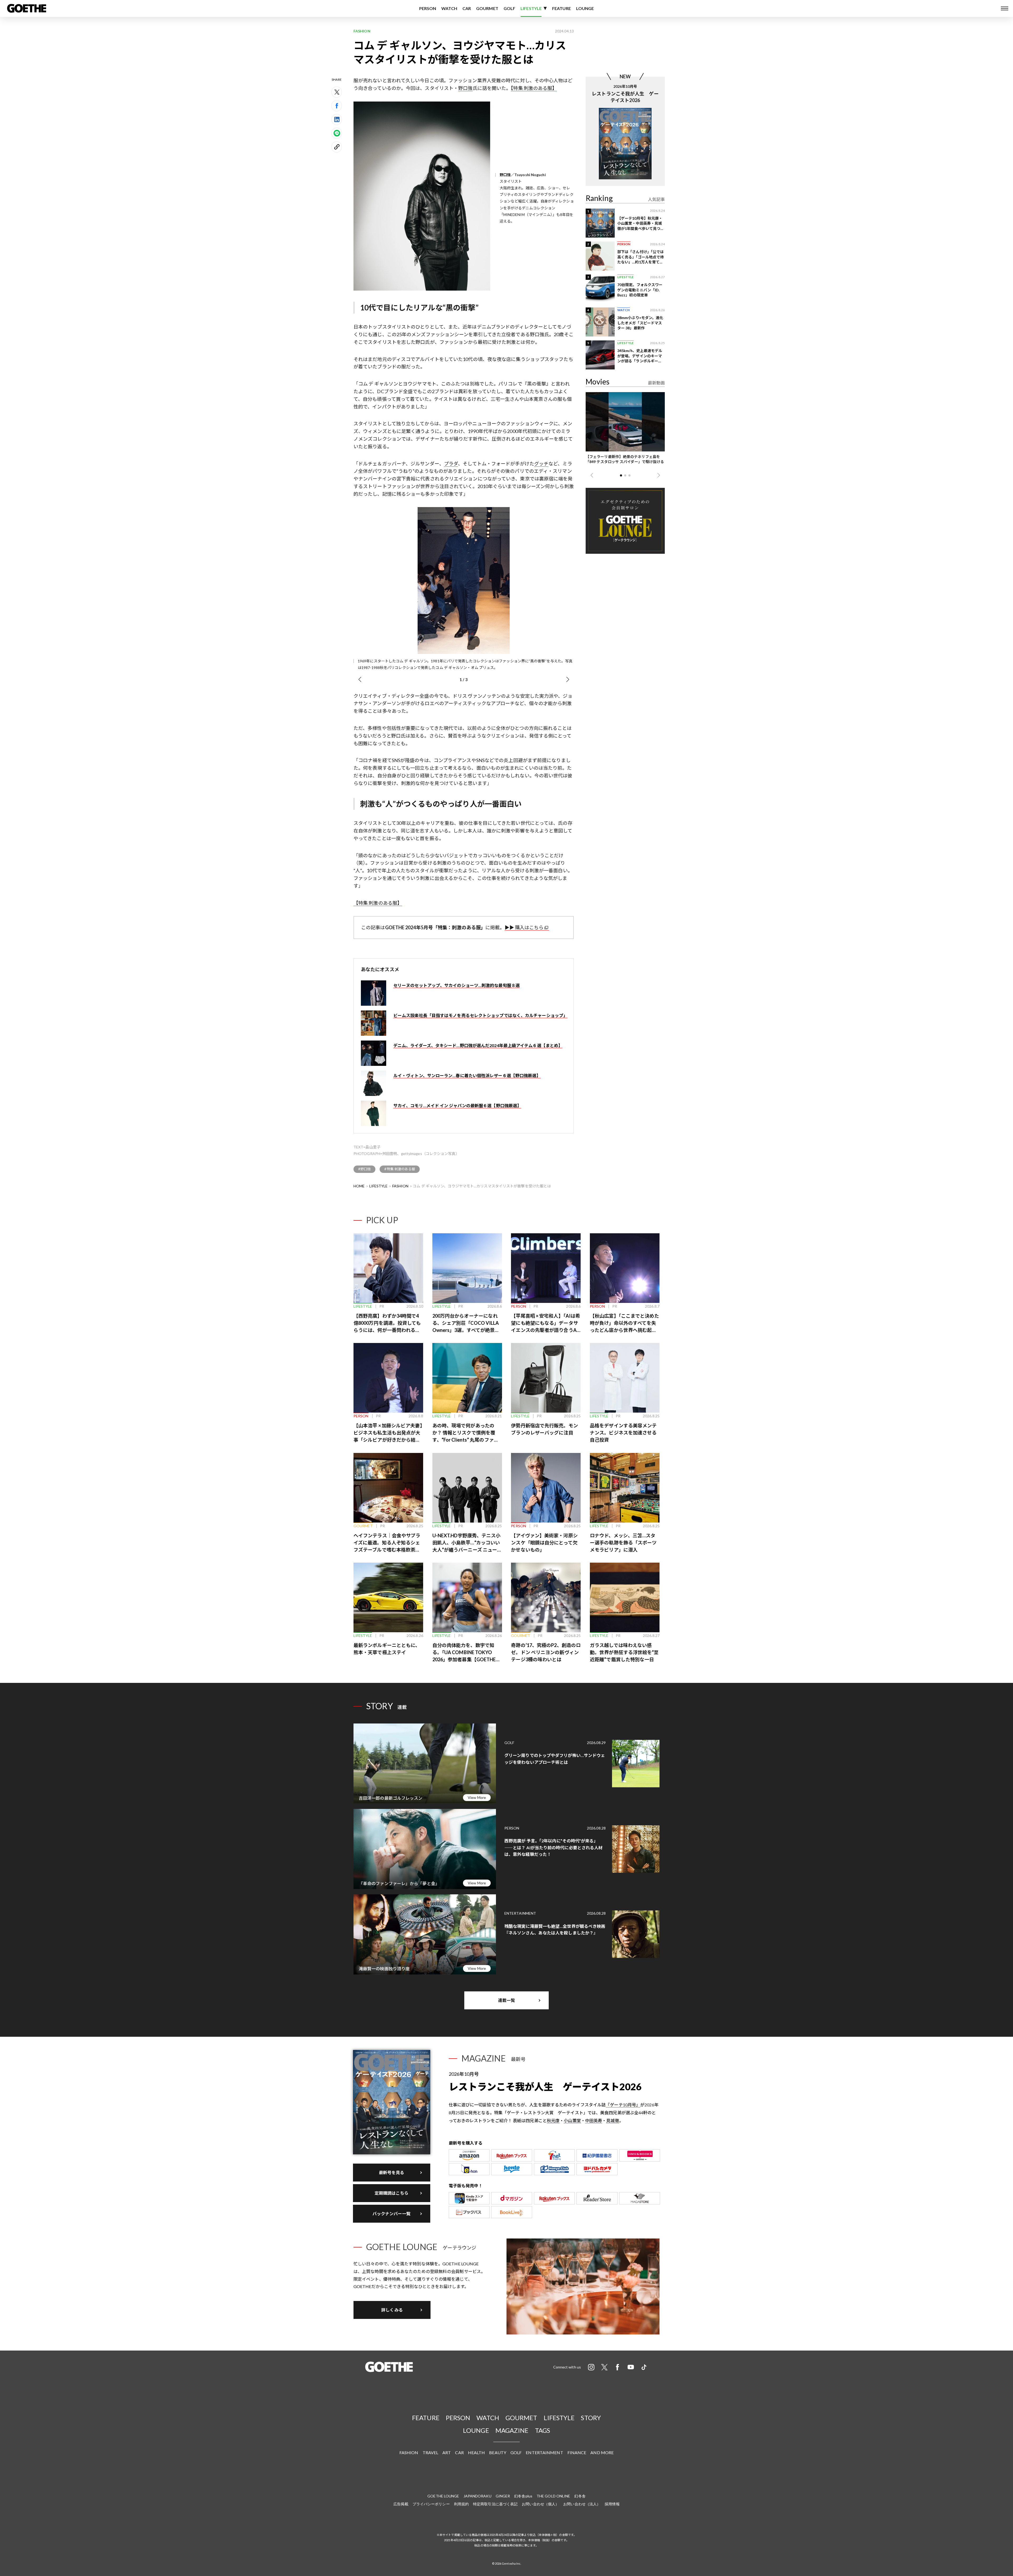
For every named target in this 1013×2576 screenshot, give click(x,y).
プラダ (451, 464)
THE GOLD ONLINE (553, 2496)
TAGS (543, 2430)
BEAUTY (498, 2452)
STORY (591, 2418)
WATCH (449, 8)
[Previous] (360, 680)
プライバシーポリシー (431, 2504)
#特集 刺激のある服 (400, 1169)
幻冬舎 (580, 2496)
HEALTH (477, 2452)
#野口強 (364, 1169)
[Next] (568, 680)
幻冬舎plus (523, 2496)
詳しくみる (392, 2310)
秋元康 (553, 2120)
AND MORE (602, 2452)
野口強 (465, 88)
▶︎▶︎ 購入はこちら (524, 927)
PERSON (428, 8)
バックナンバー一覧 (392, 2214)
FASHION (400, 1186)
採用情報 (612, 2504)
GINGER (503, 2496)
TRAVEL (431, 2452)
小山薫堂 (572, 2120)
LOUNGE (585, 8)
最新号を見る (392, 2172)
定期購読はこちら (392, 2193)
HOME (359, 1186)
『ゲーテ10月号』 (623, 2105)
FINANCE (577, 2452)
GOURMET (487, 8)
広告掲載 (401, 2504)
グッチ (541, 464)
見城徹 (613, 2120)
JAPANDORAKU (477, 2496)
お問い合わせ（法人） (582, 2504)
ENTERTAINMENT (544, 2452)
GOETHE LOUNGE (443, 2496)
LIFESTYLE (531, 8)
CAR (467, 8)
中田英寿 (594, 2120)
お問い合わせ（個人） (540, 2504)
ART (447, 2452)
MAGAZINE (512, 2430)
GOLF (509, 8)
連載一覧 (506, 2000)
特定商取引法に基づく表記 (495, 2504)
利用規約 (461, 2504)
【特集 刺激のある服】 (534, 88)
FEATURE (562, 8)
